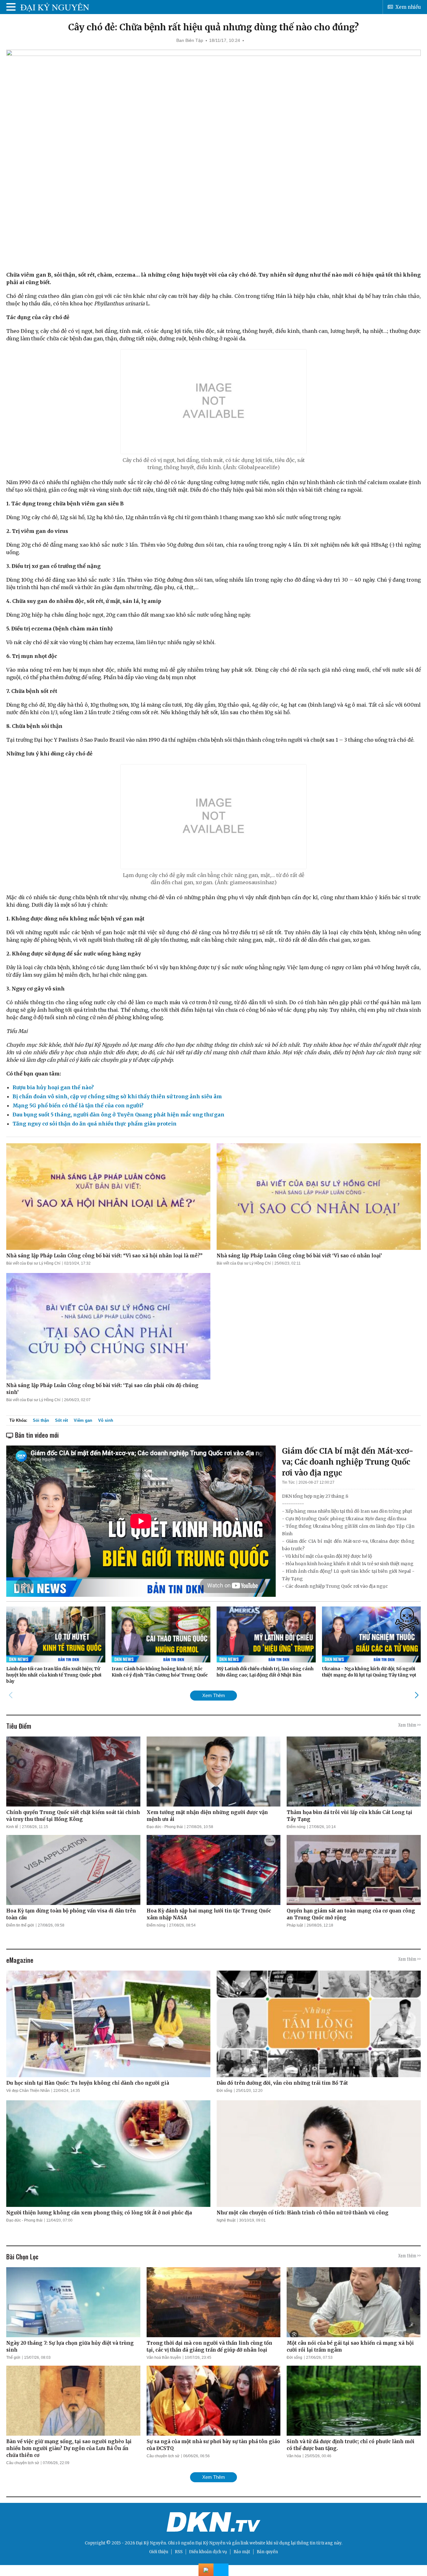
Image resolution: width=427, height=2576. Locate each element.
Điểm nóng (296, 1827)
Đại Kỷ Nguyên (210, 2543)
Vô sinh (106, 1420)
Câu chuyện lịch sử (23, 2463)
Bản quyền (267, 2552)
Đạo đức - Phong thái (165, 1827)
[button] (417, 1695)
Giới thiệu (159, 2552)
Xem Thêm (214, 1695)
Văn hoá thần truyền (164, 2358)
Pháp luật (295, 1925)
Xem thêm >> (409, 1725)
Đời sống (224, 2091)
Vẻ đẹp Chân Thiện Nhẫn (28, 2091)
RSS (179, 2552)
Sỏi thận (41, 1420)
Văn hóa (294, 2456)
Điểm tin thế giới (20, 1925)
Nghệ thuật (226, 2220)
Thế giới (13, 2358)
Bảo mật (242, 2552)
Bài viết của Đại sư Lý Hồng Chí (33, 1263)
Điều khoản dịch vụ (208, 2552)
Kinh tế (12, 1827)
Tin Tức (288, 1482)
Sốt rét (61, 1420)
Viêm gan (83, 1420)
